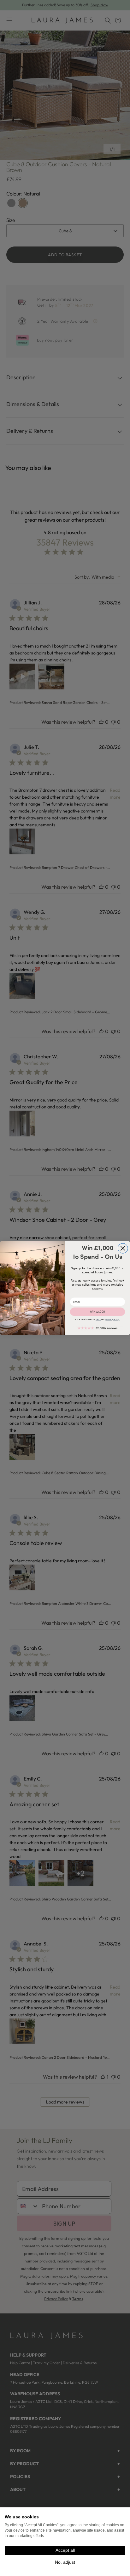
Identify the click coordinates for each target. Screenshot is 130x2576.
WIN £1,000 (98, 1312)
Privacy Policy (112, 1320)
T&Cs (98, 1320)
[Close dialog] (123, 1248)
